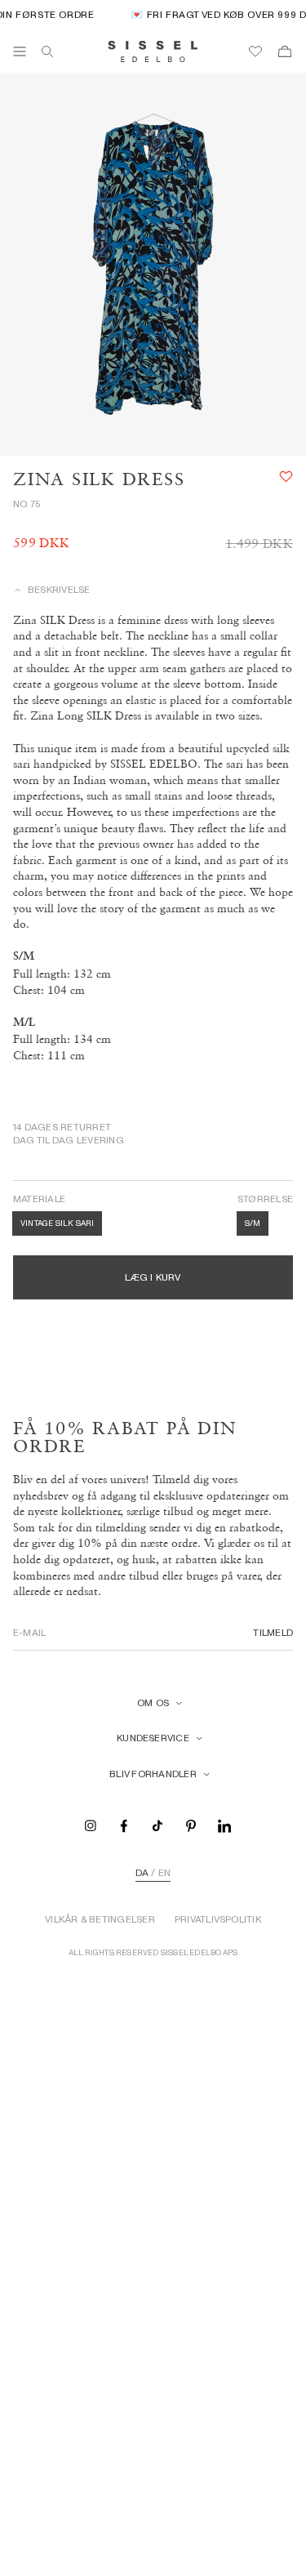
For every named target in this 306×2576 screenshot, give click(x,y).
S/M (253, 1223)
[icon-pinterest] (191, 1825)
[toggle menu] (20, 51)
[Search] (47, 51)
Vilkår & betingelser (100, 1919)
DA (142, 1873)
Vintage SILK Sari (57, 1223)
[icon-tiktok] (157, 1825)
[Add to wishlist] (286, 477)
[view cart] (285, 51)
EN (164, 1873)
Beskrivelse (59, 590)
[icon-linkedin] (224, 1825)
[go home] (153, 51)
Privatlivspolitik (218, 1919)
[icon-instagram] (91, 1825)
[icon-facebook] (124, 1825)
